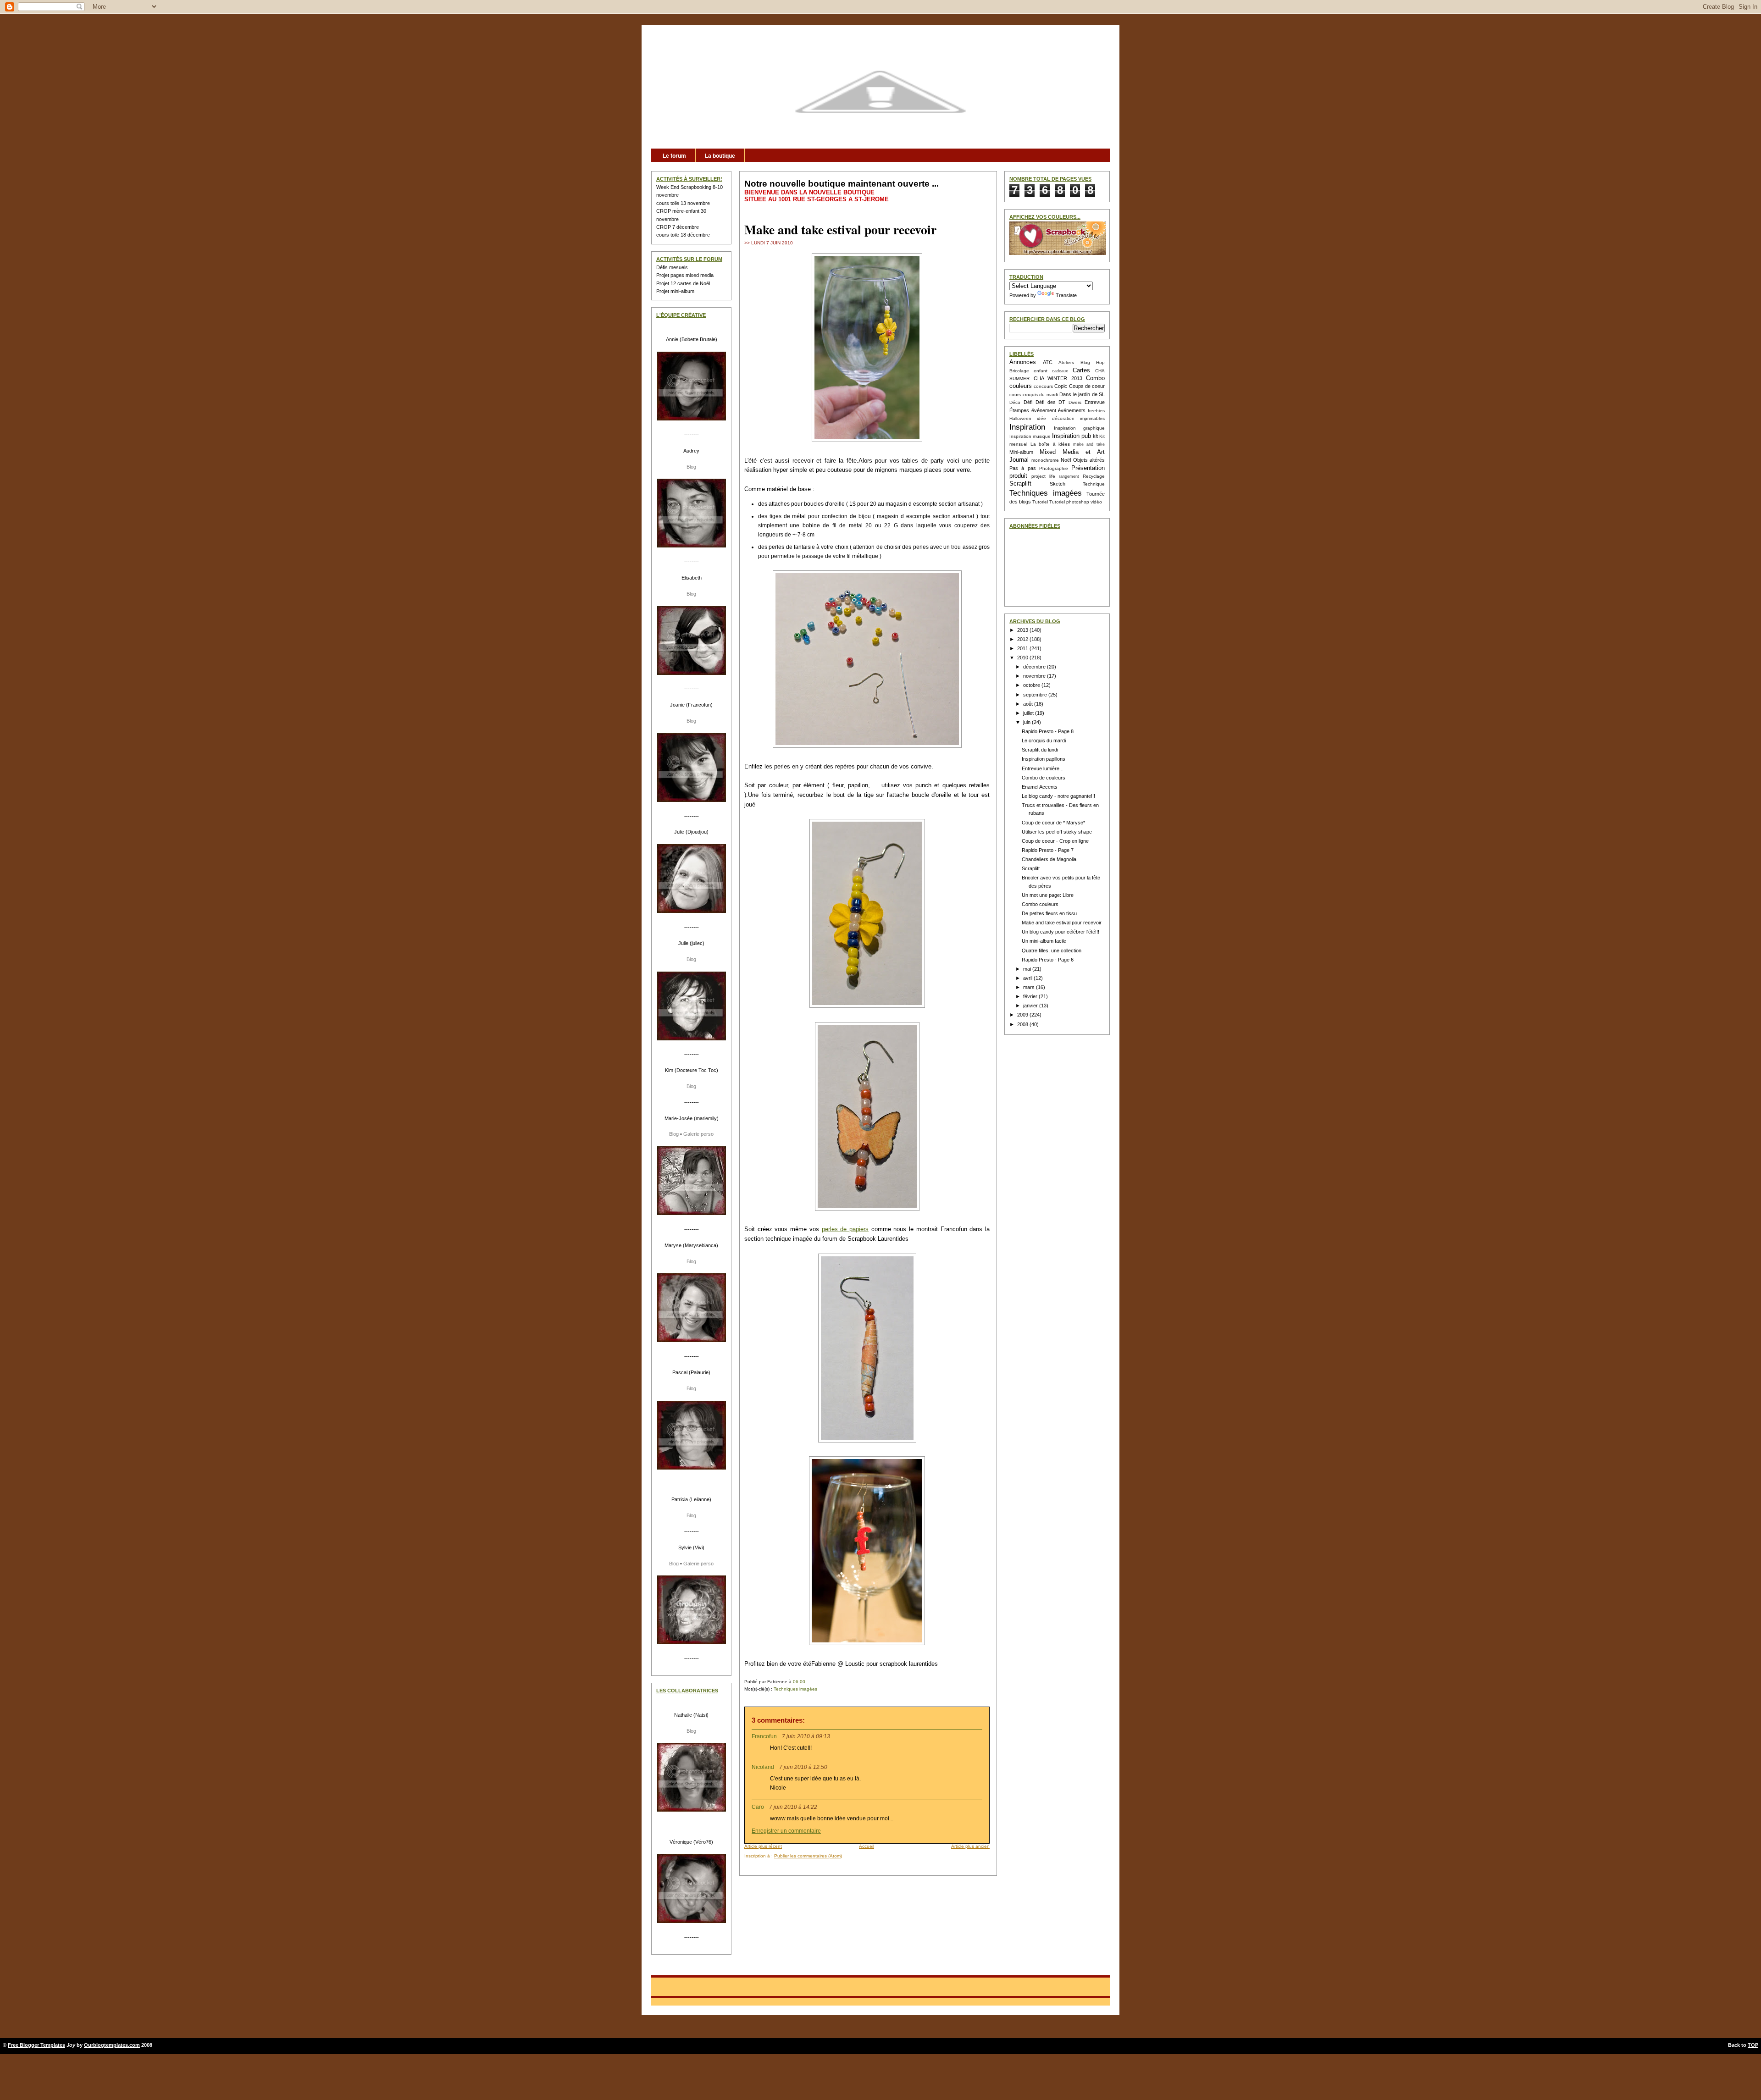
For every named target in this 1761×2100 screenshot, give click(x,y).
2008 (1023, 1024)
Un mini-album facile (1044, 941)
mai (1028, 969)
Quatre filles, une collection (1052, 951)
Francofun (764, 1736)
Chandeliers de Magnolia (1049, 859)
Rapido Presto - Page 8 (1048, 731)
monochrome (1045, 460)
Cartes (1081, 370)
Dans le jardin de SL (1082, 394)
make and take (1089, 444)
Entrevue (1095, 402)
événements (1072, 410)
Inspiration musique (1030, 436)
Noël (1066, 460)
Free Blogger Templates (36, 2045)
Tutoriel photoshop (1069, 502)
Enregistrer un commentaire (786, 1831)
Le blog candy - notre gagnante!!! (1058, 796)
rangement (1069, 476)
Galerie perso (698, 1134)
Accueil (867, 1846)
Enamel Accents (1040, 787)
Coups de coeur (1087, 386)
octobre (1032, 685)
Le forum (674, 156)
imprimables (1092, 418)
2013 (1023, 630)
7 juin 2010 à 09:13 (806, 1736)
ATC (1048, 362)
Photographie (1054, 468)
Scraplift (1020, 484)
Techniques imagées (795, 1689)
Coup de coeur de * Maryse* (1053, 823)
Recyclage (1094, 476)
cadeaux (1060, 371)
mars (1030, 987)
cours (1015, 395)
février (1031, 996)
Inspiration (1027, 427)
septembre (1036, 695)
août (1029, 704)
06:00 (799, 1682)
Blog (691, 467)
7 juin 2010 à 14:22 (793, 1807)
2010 (1023, 658)
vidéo (1096, 502)
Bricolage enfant (1028, 371)
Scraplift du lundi (1040, 750)
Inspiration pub (1072, 436)
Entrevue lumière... (1043, 768)
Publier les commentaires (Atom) (808, 1856)
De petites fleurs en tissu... (1051, 913)
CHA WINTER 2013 (1058, 378)
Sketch (1058, 484)
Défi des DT (1051, 402)
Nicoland (763, 1767)
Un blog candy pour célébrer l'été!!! (1060, 932)
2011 (1023, 648)
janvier (1031, 1006)
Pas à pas (1023, 468)
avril (1028, 978)
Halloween (1020, 418)
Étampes (1019, 410)
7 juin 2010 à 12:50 (803, 1767)
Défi (1028, 402)
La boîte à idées (1050, 444)
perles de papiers (845, 1229)
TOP (1753, 2045)
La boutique (720, 156)
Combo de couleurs (1044, 778)
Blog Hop (1093, 362)
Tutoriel (1040, 502)
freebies (1096, 411)
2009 (1023, 1015)
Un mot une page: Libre (1048, 895)
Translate (1066, 295)
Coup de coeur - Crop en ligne (1055, 841)
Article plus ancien (970, 1846)
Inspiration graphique (1080, 428)
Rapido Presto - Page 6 (1048, 960)
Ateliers (1066, 362)
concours (1043, 386)
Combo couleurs (1040, 904)
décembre (1035, 667)
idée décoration (1055, 418)
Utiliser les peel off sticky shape (1057, 832)
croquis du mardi (1040, 395)
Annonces (1023, 362)
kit (1095, 436)
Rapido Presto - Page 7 (1048, 850)
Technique (1094, 484)
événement (1044, 410)
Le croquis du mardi (1044, 741)
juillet (1029, 713)
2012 (1023, 639)
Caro (759, 1807)
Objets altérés (1089, 460)
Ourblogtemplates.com (112, 2045)
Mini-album (1021, 452)
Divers (1075, 402)
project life (1043, 476)
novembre (1035, 676)
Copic (1061, 386)
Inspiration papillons (1044, 759)
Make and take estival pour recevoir (840, 229)
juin (1027, 722)
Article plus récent (763, 1846)
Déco (1015, 402)
